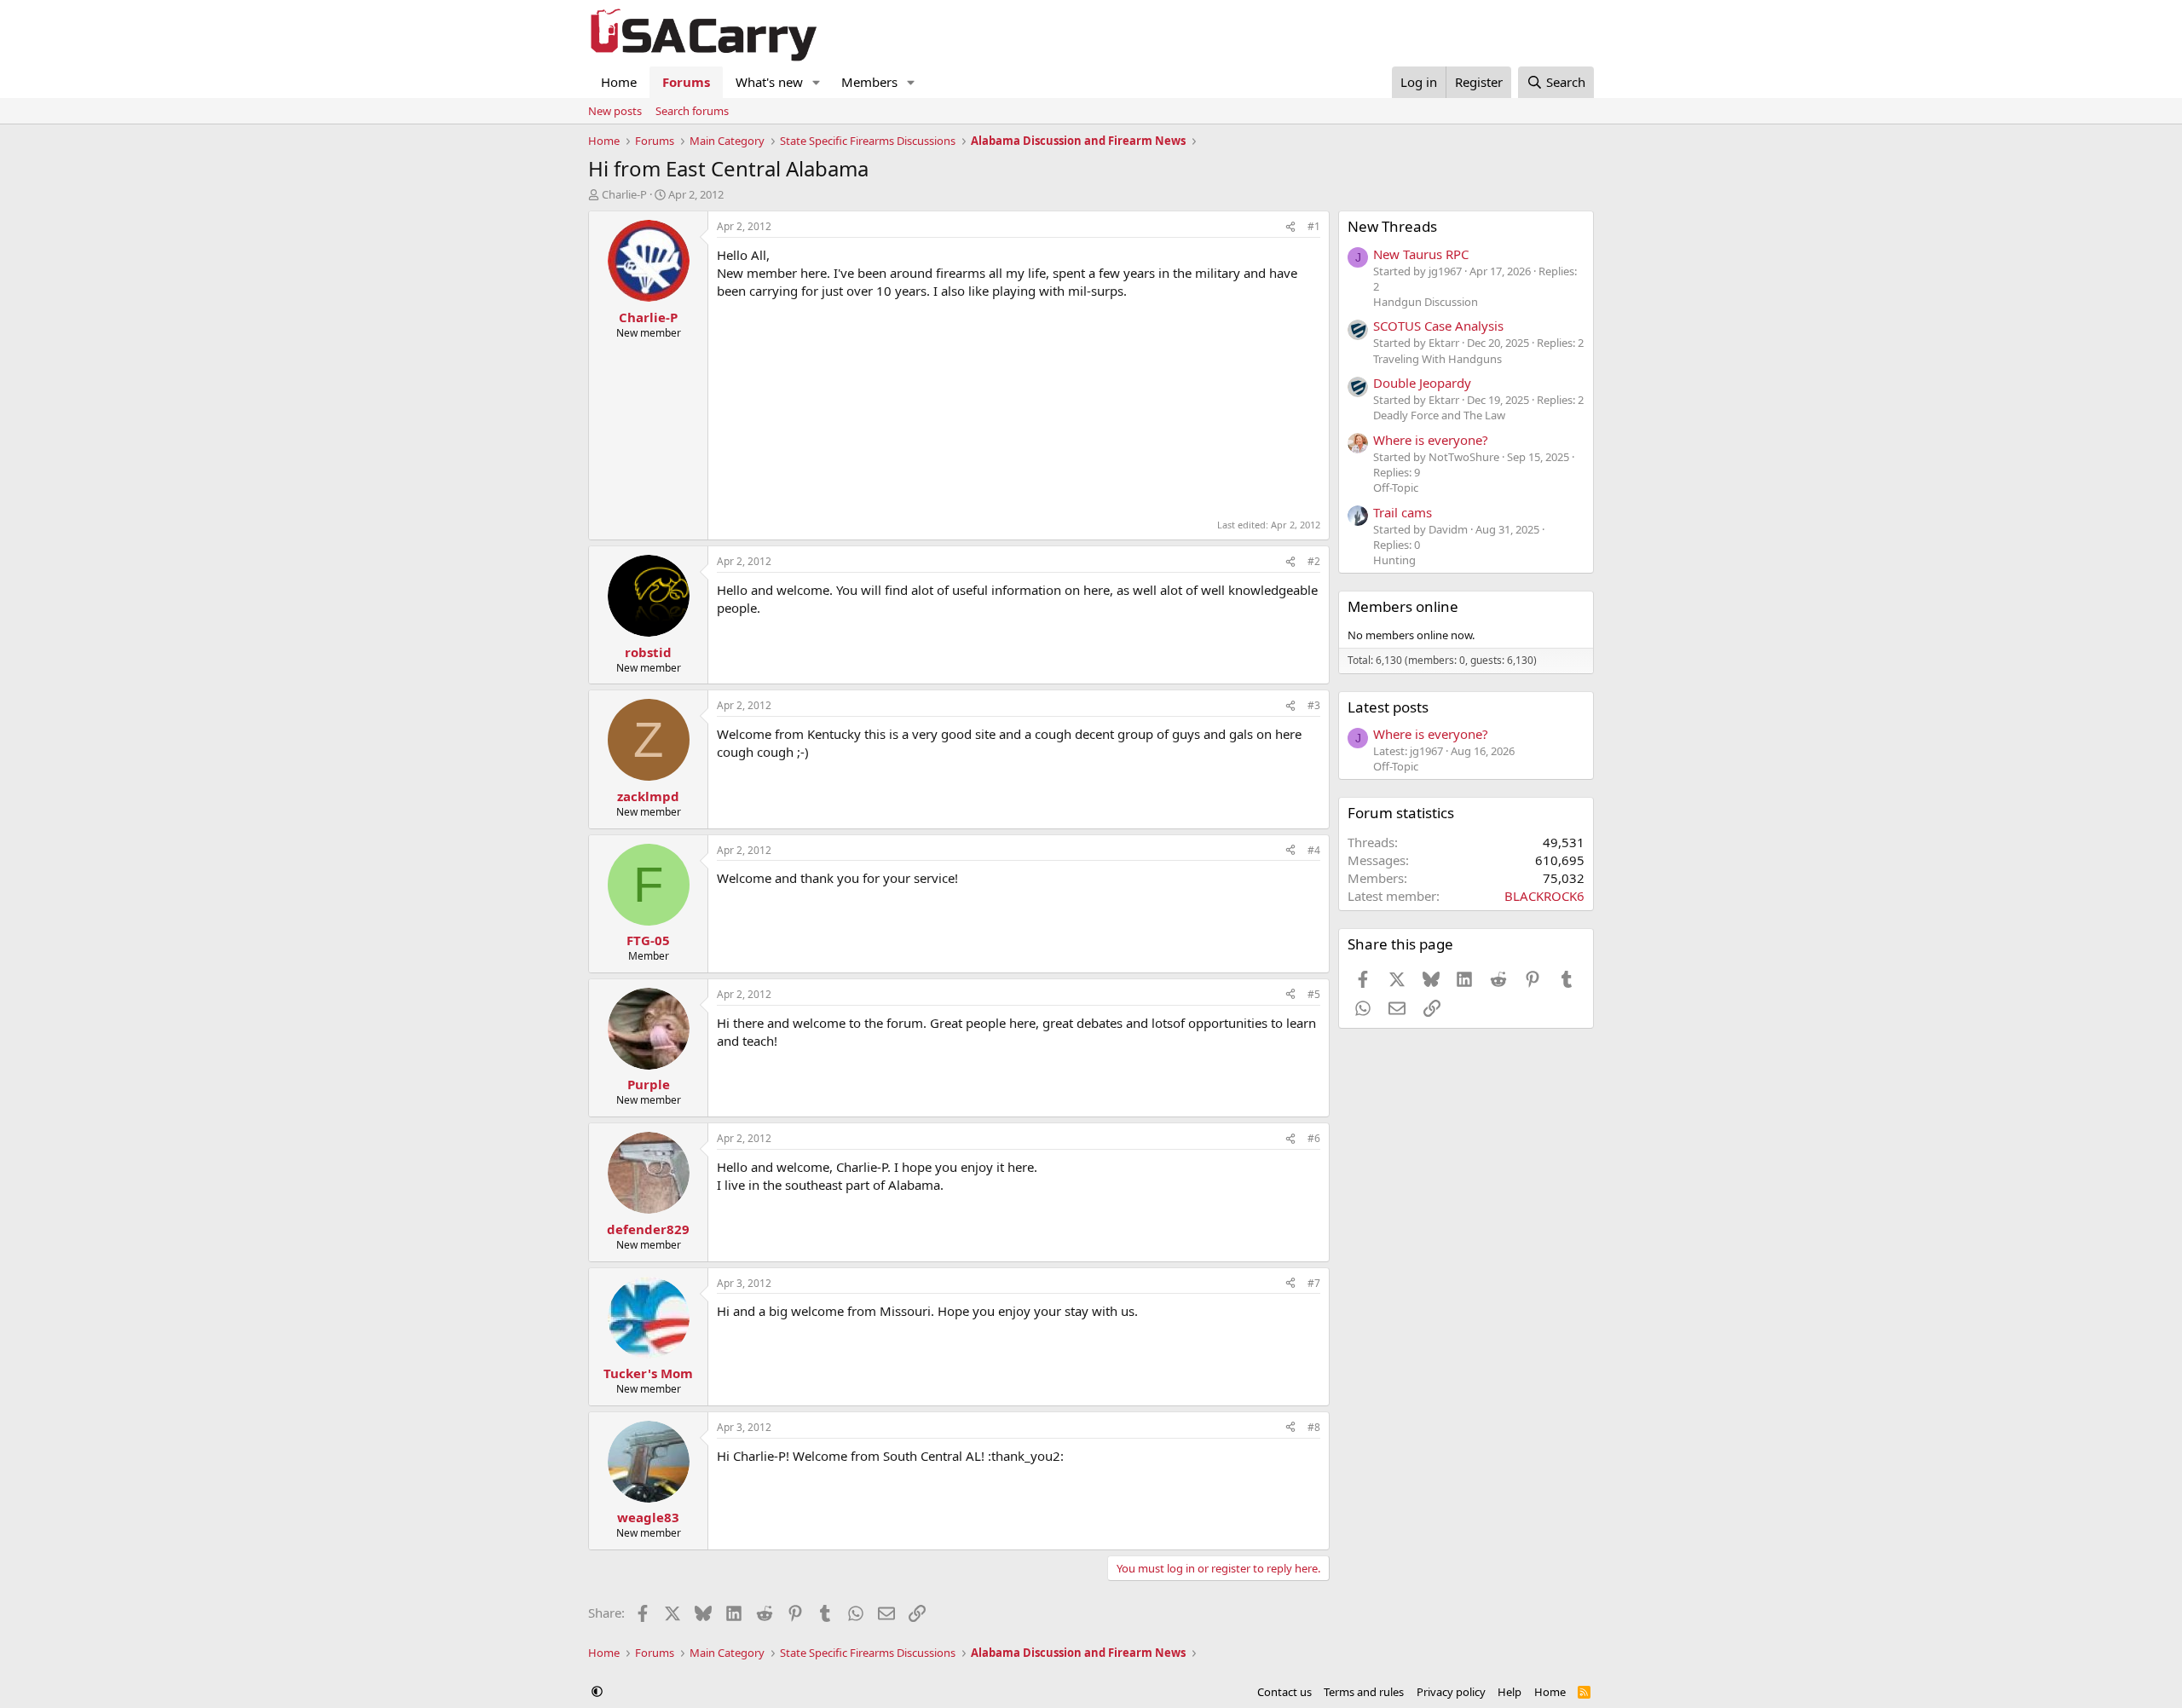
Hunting (1394, 560)
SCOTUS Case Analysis (1438, 326)
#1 (1314, 226)
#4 (1314, 850)
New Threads (1392, 226)
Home (619, 82)
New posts (615, 111)
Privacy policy (1451, 1692)
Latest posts (1388, 707)
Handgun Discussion (1426, 302)
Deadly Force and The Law (1439, 415)
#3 (1314, 705)
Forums (686, 82)
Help (1510, 1692)
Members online (1403, 606)
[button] (817, 82)
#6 (1314, 1138)
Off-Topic (1396, 488)
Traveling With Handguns (1437, 359)
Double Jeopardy (1422, 383)
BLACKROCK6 (1544, 896)
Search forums (692, 111)
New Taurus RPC (1421, 254)
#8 (1314, 1427)
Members (869, 82)
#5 (1314, 994)
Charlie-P (624, 194)
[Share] (1290, 227)
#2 (1314, 561)
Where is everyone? (1431, 440)
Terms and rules (1364, 1692)
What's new (769, 82)
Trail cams (1403, 512)
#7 (1314, 1283)
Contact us (1284, 1692)
